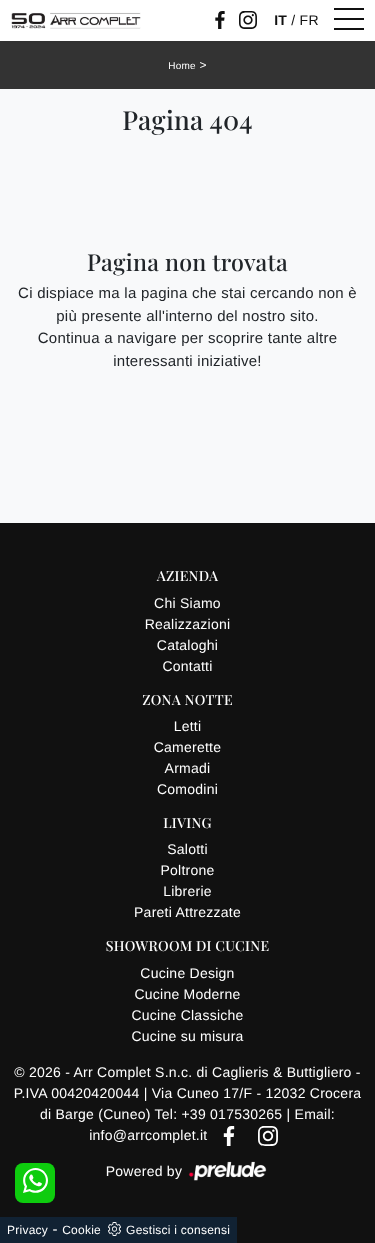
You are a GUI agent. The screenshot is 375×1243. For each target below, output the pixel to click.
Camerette (188, 747)
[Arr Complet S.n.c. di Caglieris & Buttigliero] (76, 20)
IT (280, 20)
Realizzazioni (188, 624)
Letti (188, 726)
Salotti (187, 849)
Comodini (187, 789)
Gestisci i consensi (178, 1230)
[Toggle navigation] (349, 20)
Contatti (187, 666)
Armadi (188, 768)
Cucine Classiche (187, 1015)
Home (182, 66)
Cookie (81, 1230)
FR (309, 20)
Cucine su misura (187, 1036)
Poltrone (187, 870)
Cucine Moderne (187, 994)
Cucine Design (187, 973)
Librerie (187, 891)
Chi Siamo (187, 603)
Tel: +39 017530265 (221, 1114)
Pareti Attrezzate (187, 912)
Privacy (27, 1230)
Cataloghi (187, 645)
